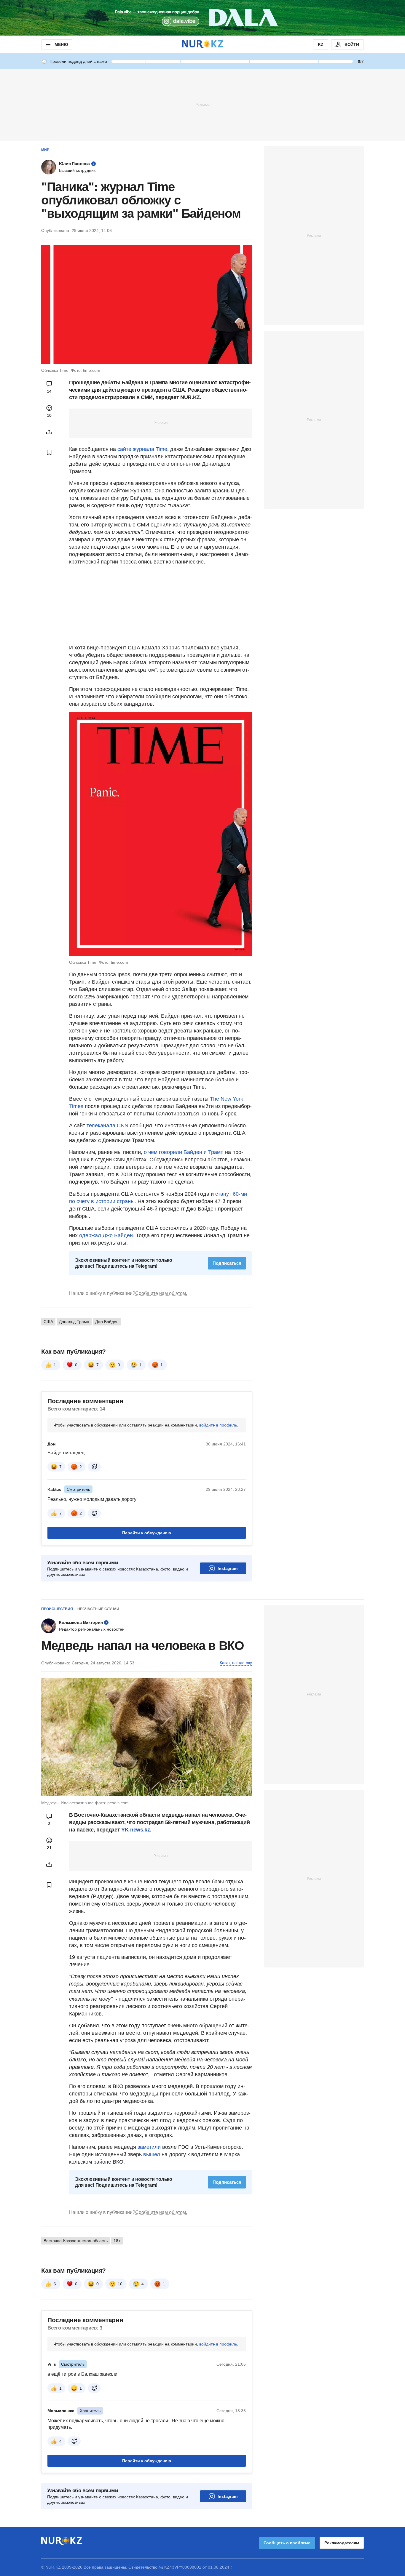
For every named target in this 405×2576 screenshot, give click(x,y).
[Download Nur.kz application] (203, 18)
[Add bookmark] (49, 452)
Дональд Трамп (74, 1322)
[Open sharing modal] (49, 432)
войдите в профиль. (219, 1425)
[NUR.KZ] (203, 44)
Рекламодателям (342, 2543)
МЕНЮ (61, 44)
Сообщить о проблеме (287, 2543)
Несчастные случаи (98, 1609)
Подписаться (227, 1263)
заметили (150, 2147)
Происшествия (57, 1609)
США (48, 1322)
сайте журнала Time (142, 449)
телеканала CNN (107, 1126)
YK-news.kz (135, 1830)
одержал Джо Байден (106, 1235)
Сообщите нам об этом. (161, 1293)
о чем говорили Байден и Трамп (184, 1152)
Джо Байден (107, 1322)
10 (120, 2284)
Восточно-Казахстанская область (76, 2241)
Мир (45, 150)
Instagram (228, 1568)
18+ (117, 2241)
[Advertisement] (203, 104)
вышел (152, 2154)
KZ (321, 44)
